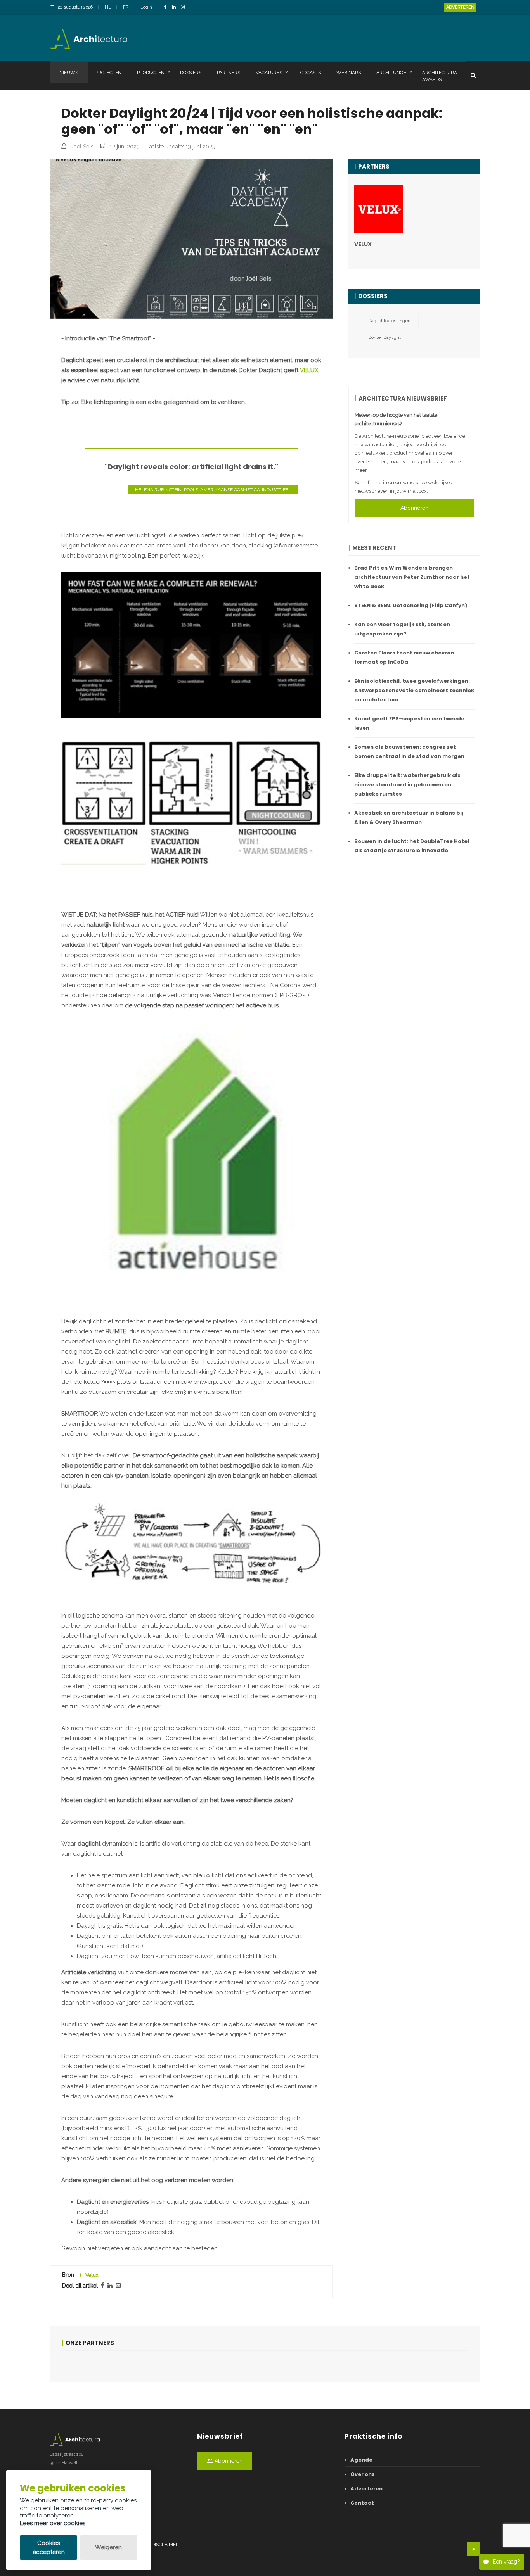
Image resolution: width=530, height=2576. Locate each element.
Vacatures (269, 73)
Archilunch (391, 73)
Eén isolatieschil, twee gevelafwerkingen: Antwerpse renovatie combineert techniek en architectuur (414, 690)
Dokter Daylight (385, 337)
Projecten (108, 73)
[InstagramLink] (185, 8)
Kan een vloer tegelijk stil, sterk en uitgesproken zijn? (402, 629)
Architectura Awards (440, 76)
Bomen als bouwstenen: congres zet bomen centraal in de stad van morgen (409, 752)
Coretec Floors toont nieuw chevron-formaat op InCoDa (406, 657)
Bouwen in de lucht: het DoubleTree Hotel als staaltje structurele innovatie (412, 846)
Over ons (363, 2474)
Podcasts (309, 73)
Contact (362, 2503)
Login (146, 7)
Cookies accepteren (49, 2548)
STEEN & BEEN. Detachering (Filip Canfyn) (411, 605)
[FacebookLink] (167, 8)
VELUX (309, 370)
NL (108, 7)
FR (126, 7)
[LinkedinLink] (176, 8)
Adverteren (460, 7)
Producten (151, 73)
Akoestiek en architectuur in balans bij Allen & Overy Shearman (409, 818)
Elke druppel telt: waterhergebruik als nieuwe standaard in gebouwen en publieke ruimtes (407, 785)
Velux (92, 2275)
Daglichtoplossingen (389, 321)
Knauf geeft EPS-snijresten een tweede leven (409, 723)
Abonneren (414, 508)
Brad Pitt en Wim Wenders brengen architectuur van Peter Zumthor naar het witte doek (412, 577)
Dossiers (191, 73)
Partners (229, 73)
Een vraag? (506, 2562)
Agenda (362, 2460)
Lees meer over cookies (53, 2523)
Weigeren (108, 2547)
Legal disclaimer (157, 2545)
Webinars (349, 73)
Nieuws (69, 73)
